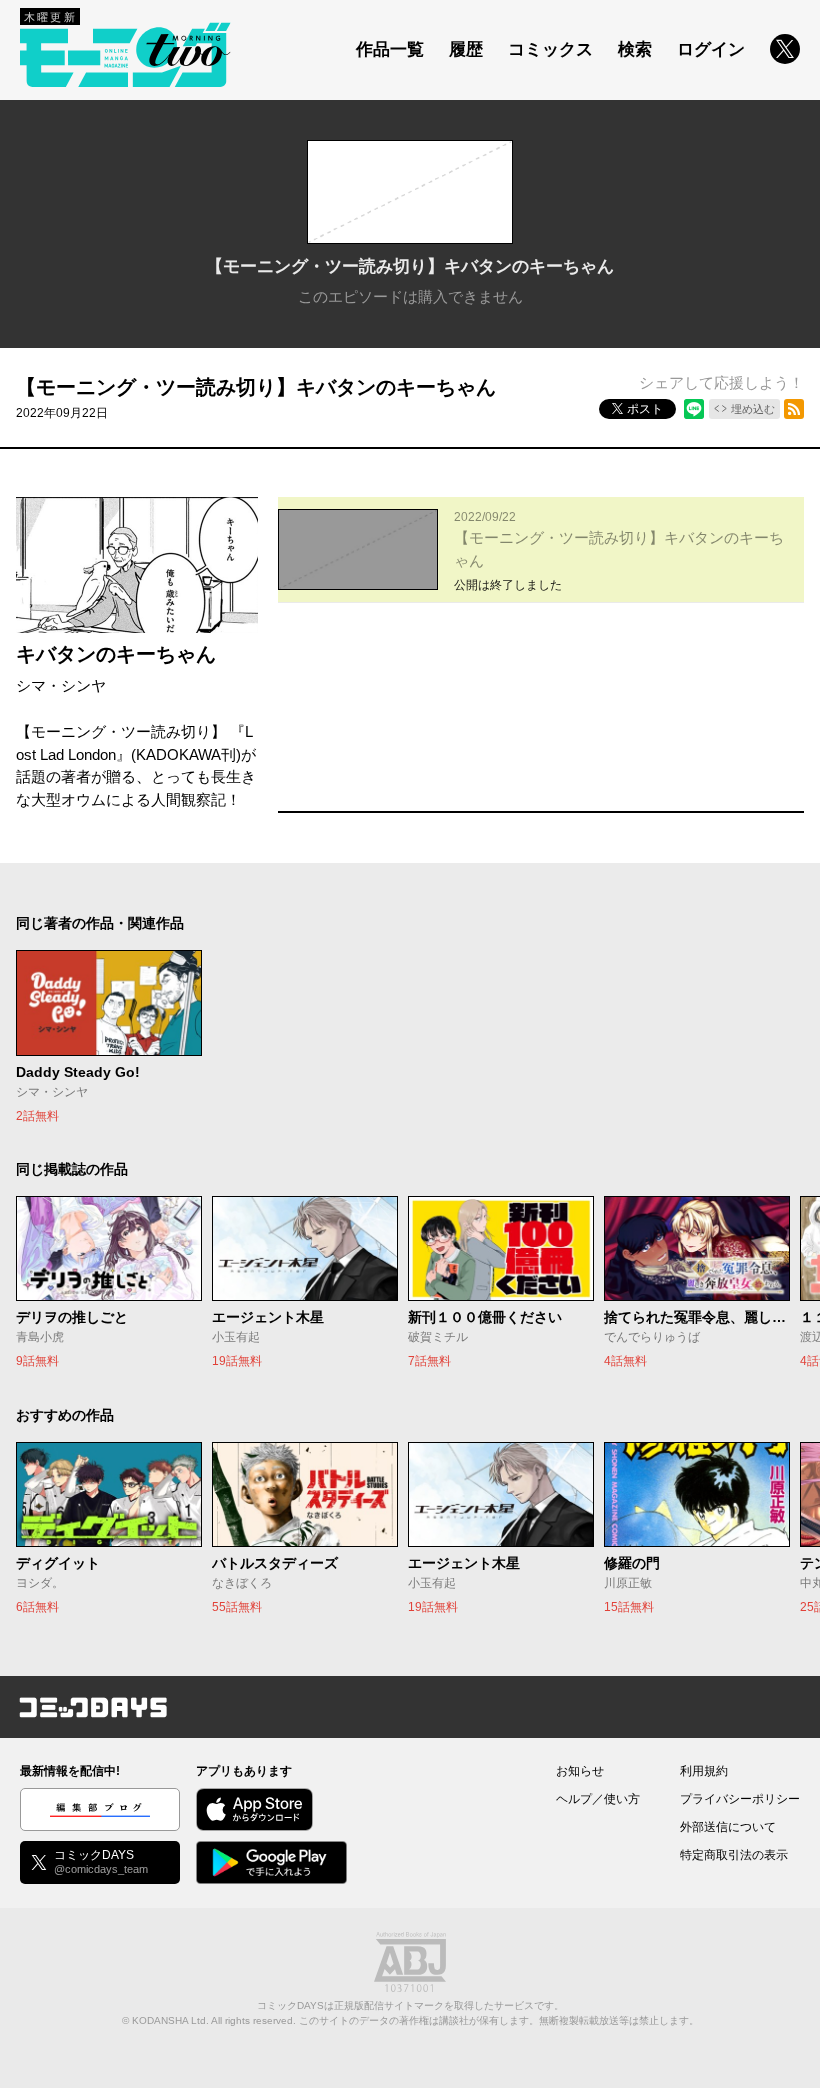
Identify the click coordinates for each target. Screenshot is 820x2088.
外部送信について (728, 1827)
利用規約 (704, 1771)
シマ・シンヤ (61, 685)
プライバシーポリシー (740, 1799)
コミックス (550, 49)
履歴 (466, 49)
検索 (635, 49)
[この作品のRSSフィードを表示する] (794, 409)
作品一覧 (390, 49)
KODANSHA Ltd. (170, 2020)
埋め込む (753, 409)
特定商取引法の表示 (734, 1855)
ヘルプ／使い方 (598, 1799)
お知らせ (580, 1771)
